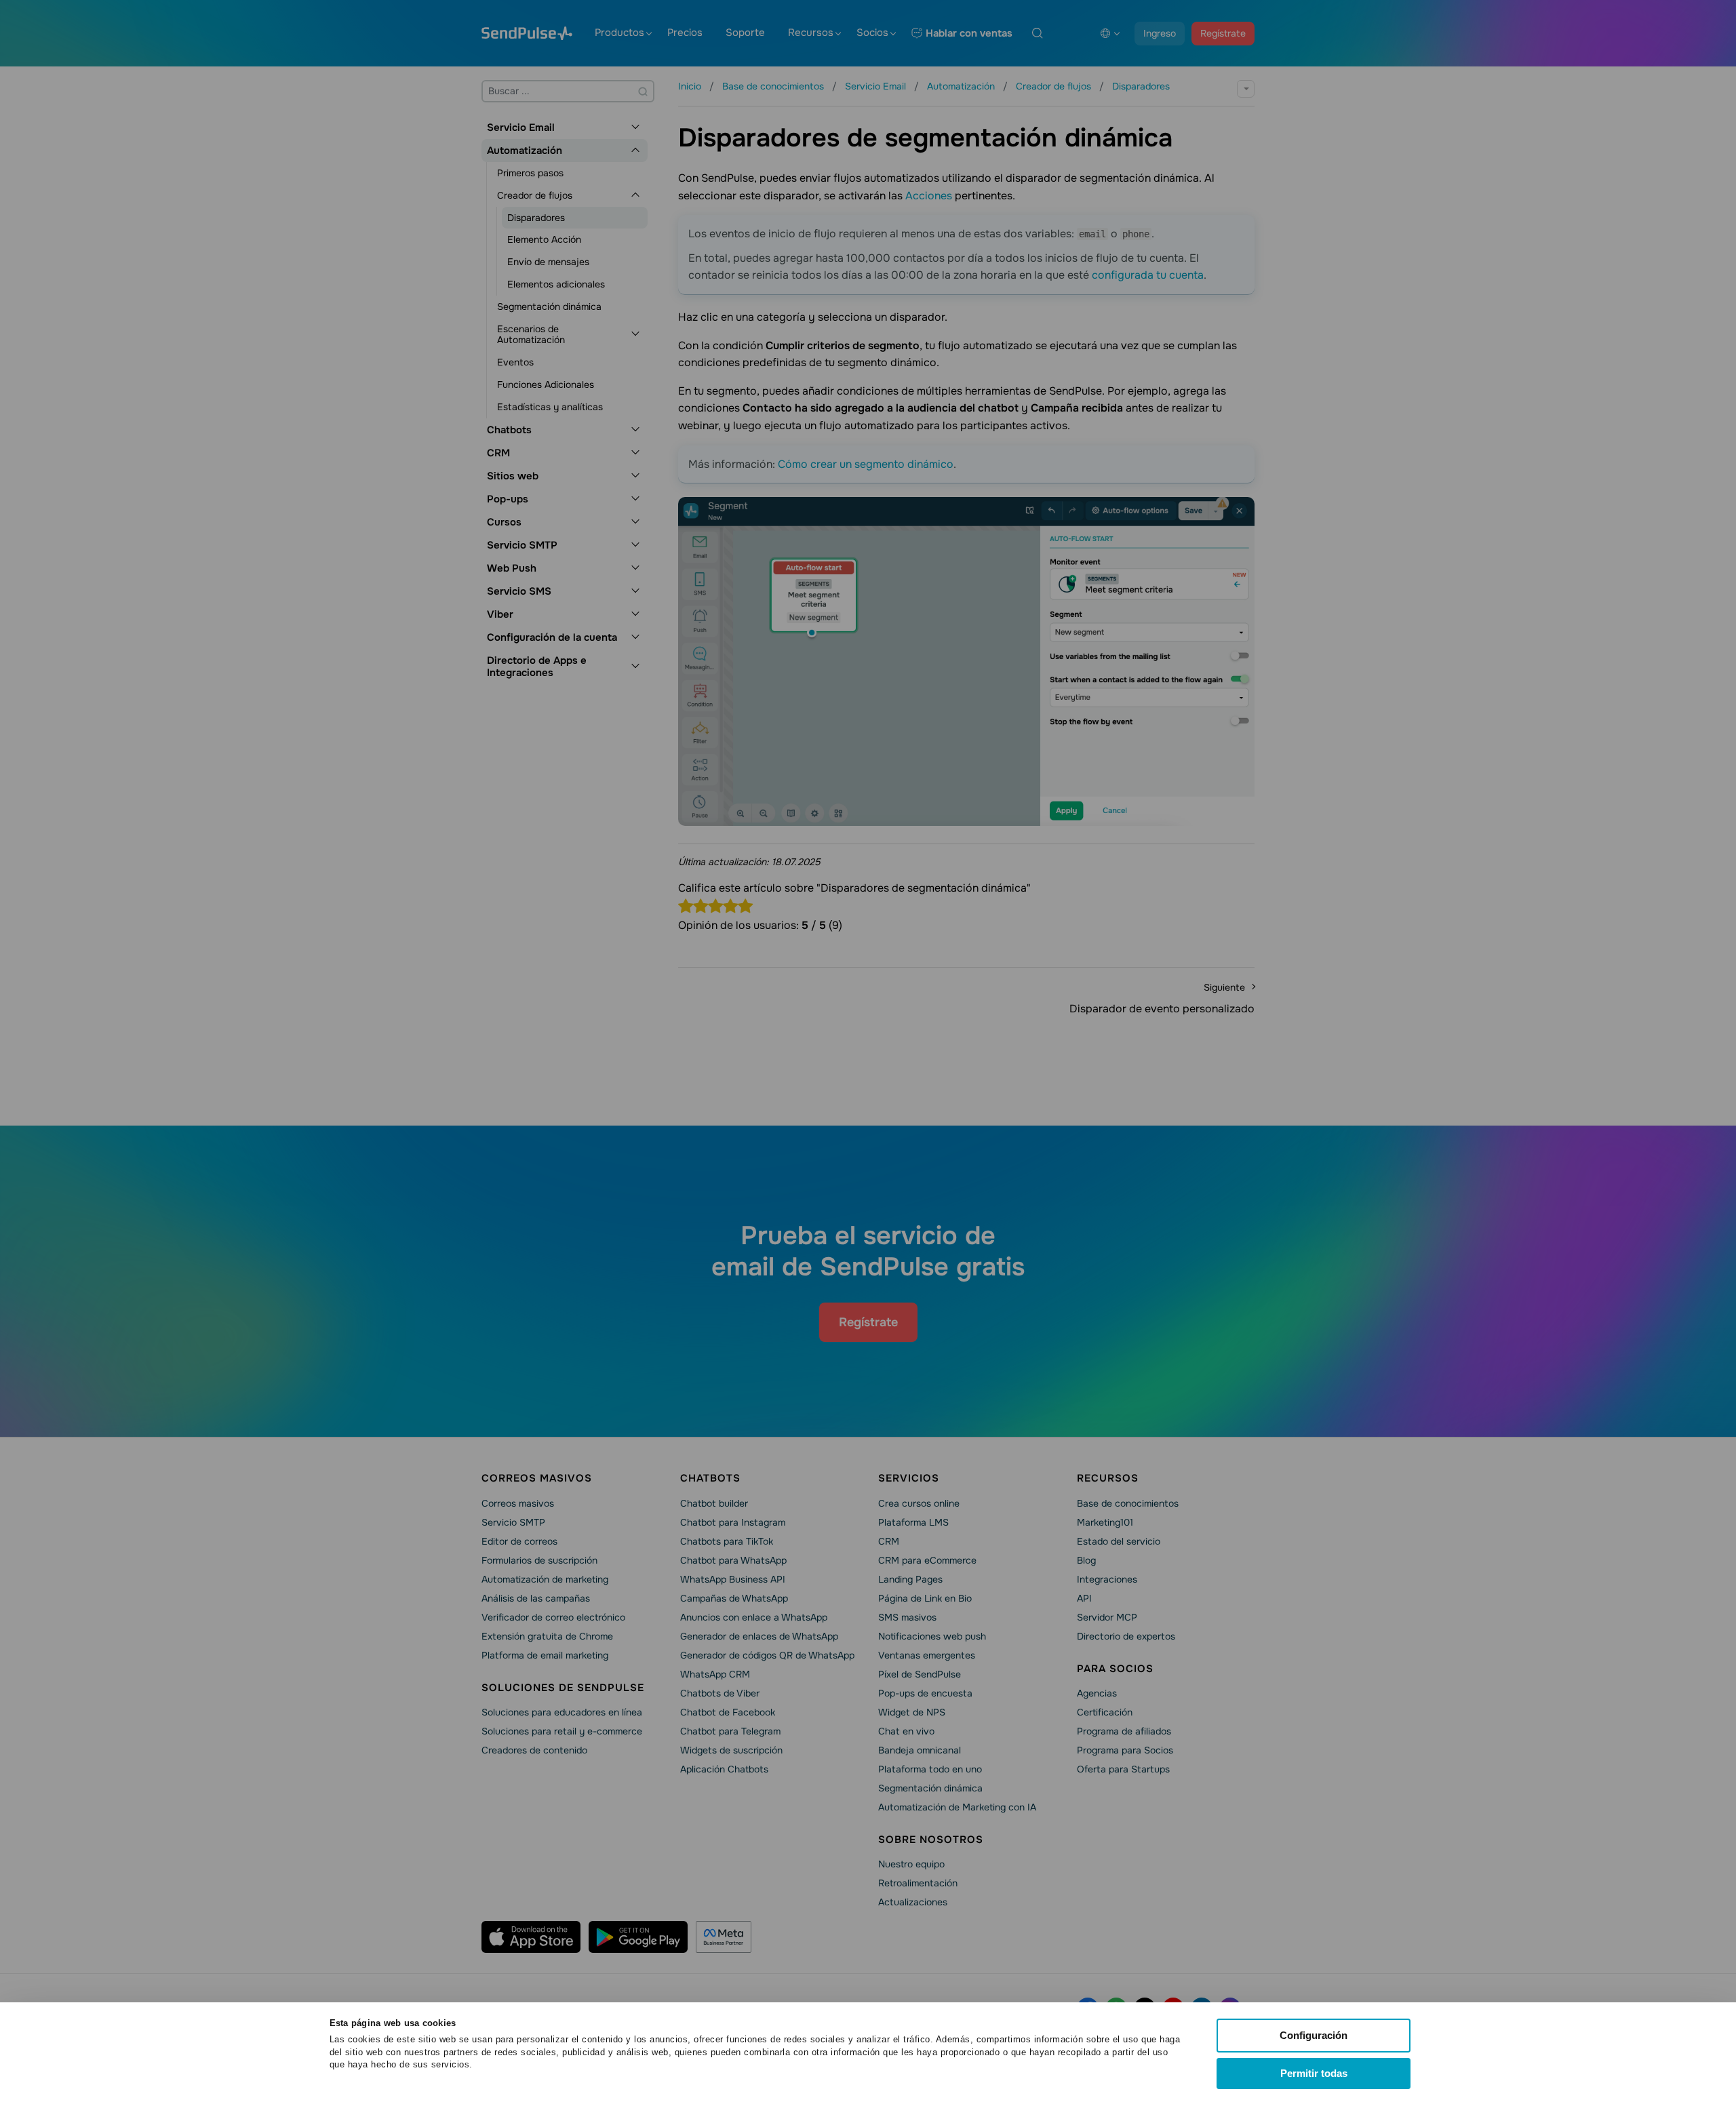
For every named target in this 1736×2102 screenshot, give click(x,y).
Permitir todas (1314, 2073)
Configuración (1314, 2035)
